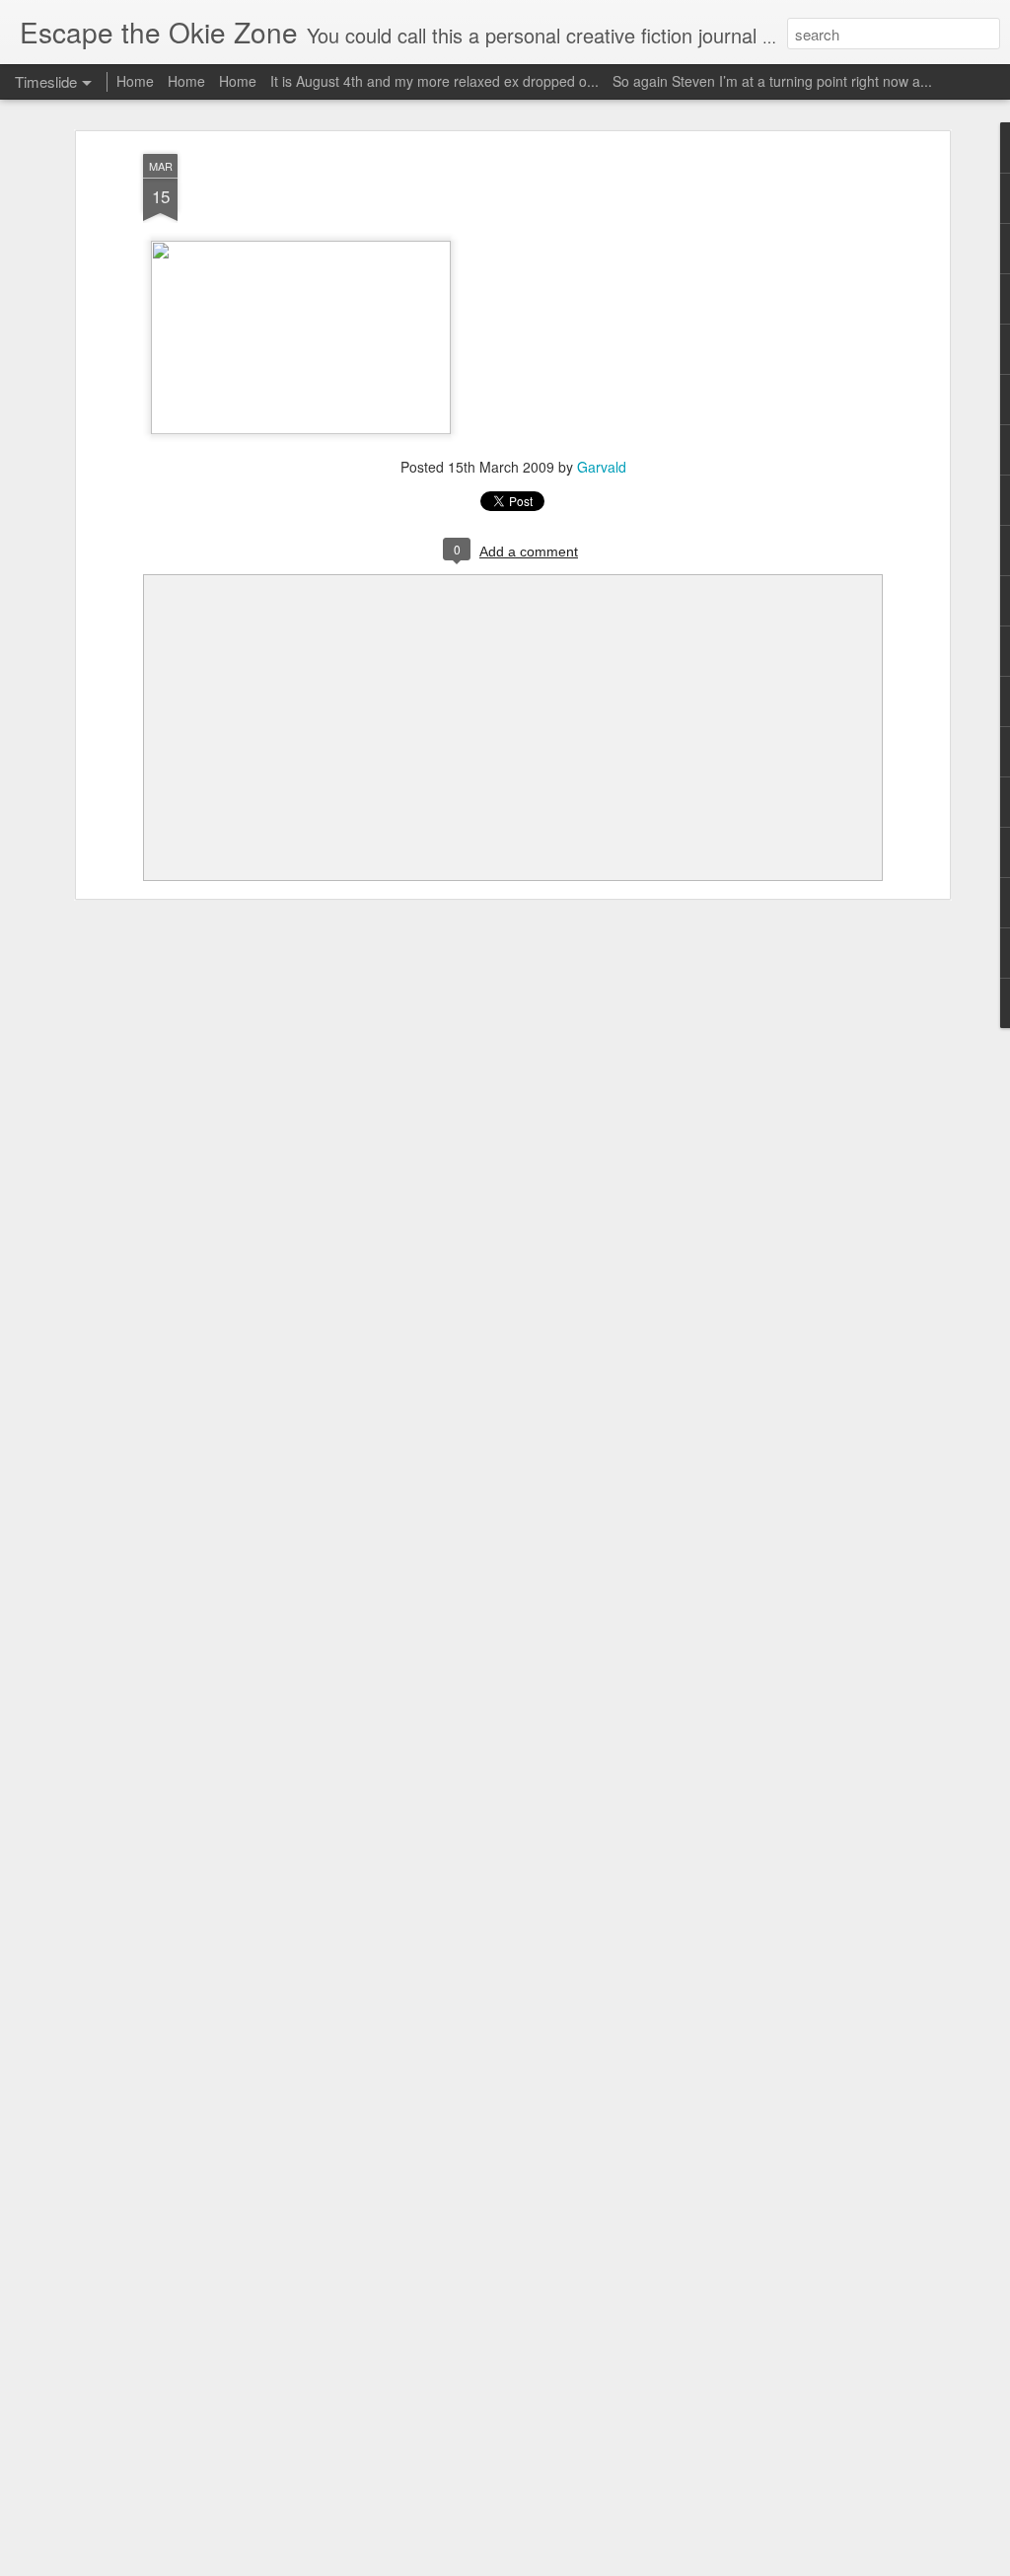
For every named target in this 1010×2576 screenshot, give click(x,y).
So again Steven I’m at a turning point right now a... (772, 81)
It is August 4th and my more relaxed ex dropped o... (434, 81)
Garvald (602, 467)
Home (135, 81)
